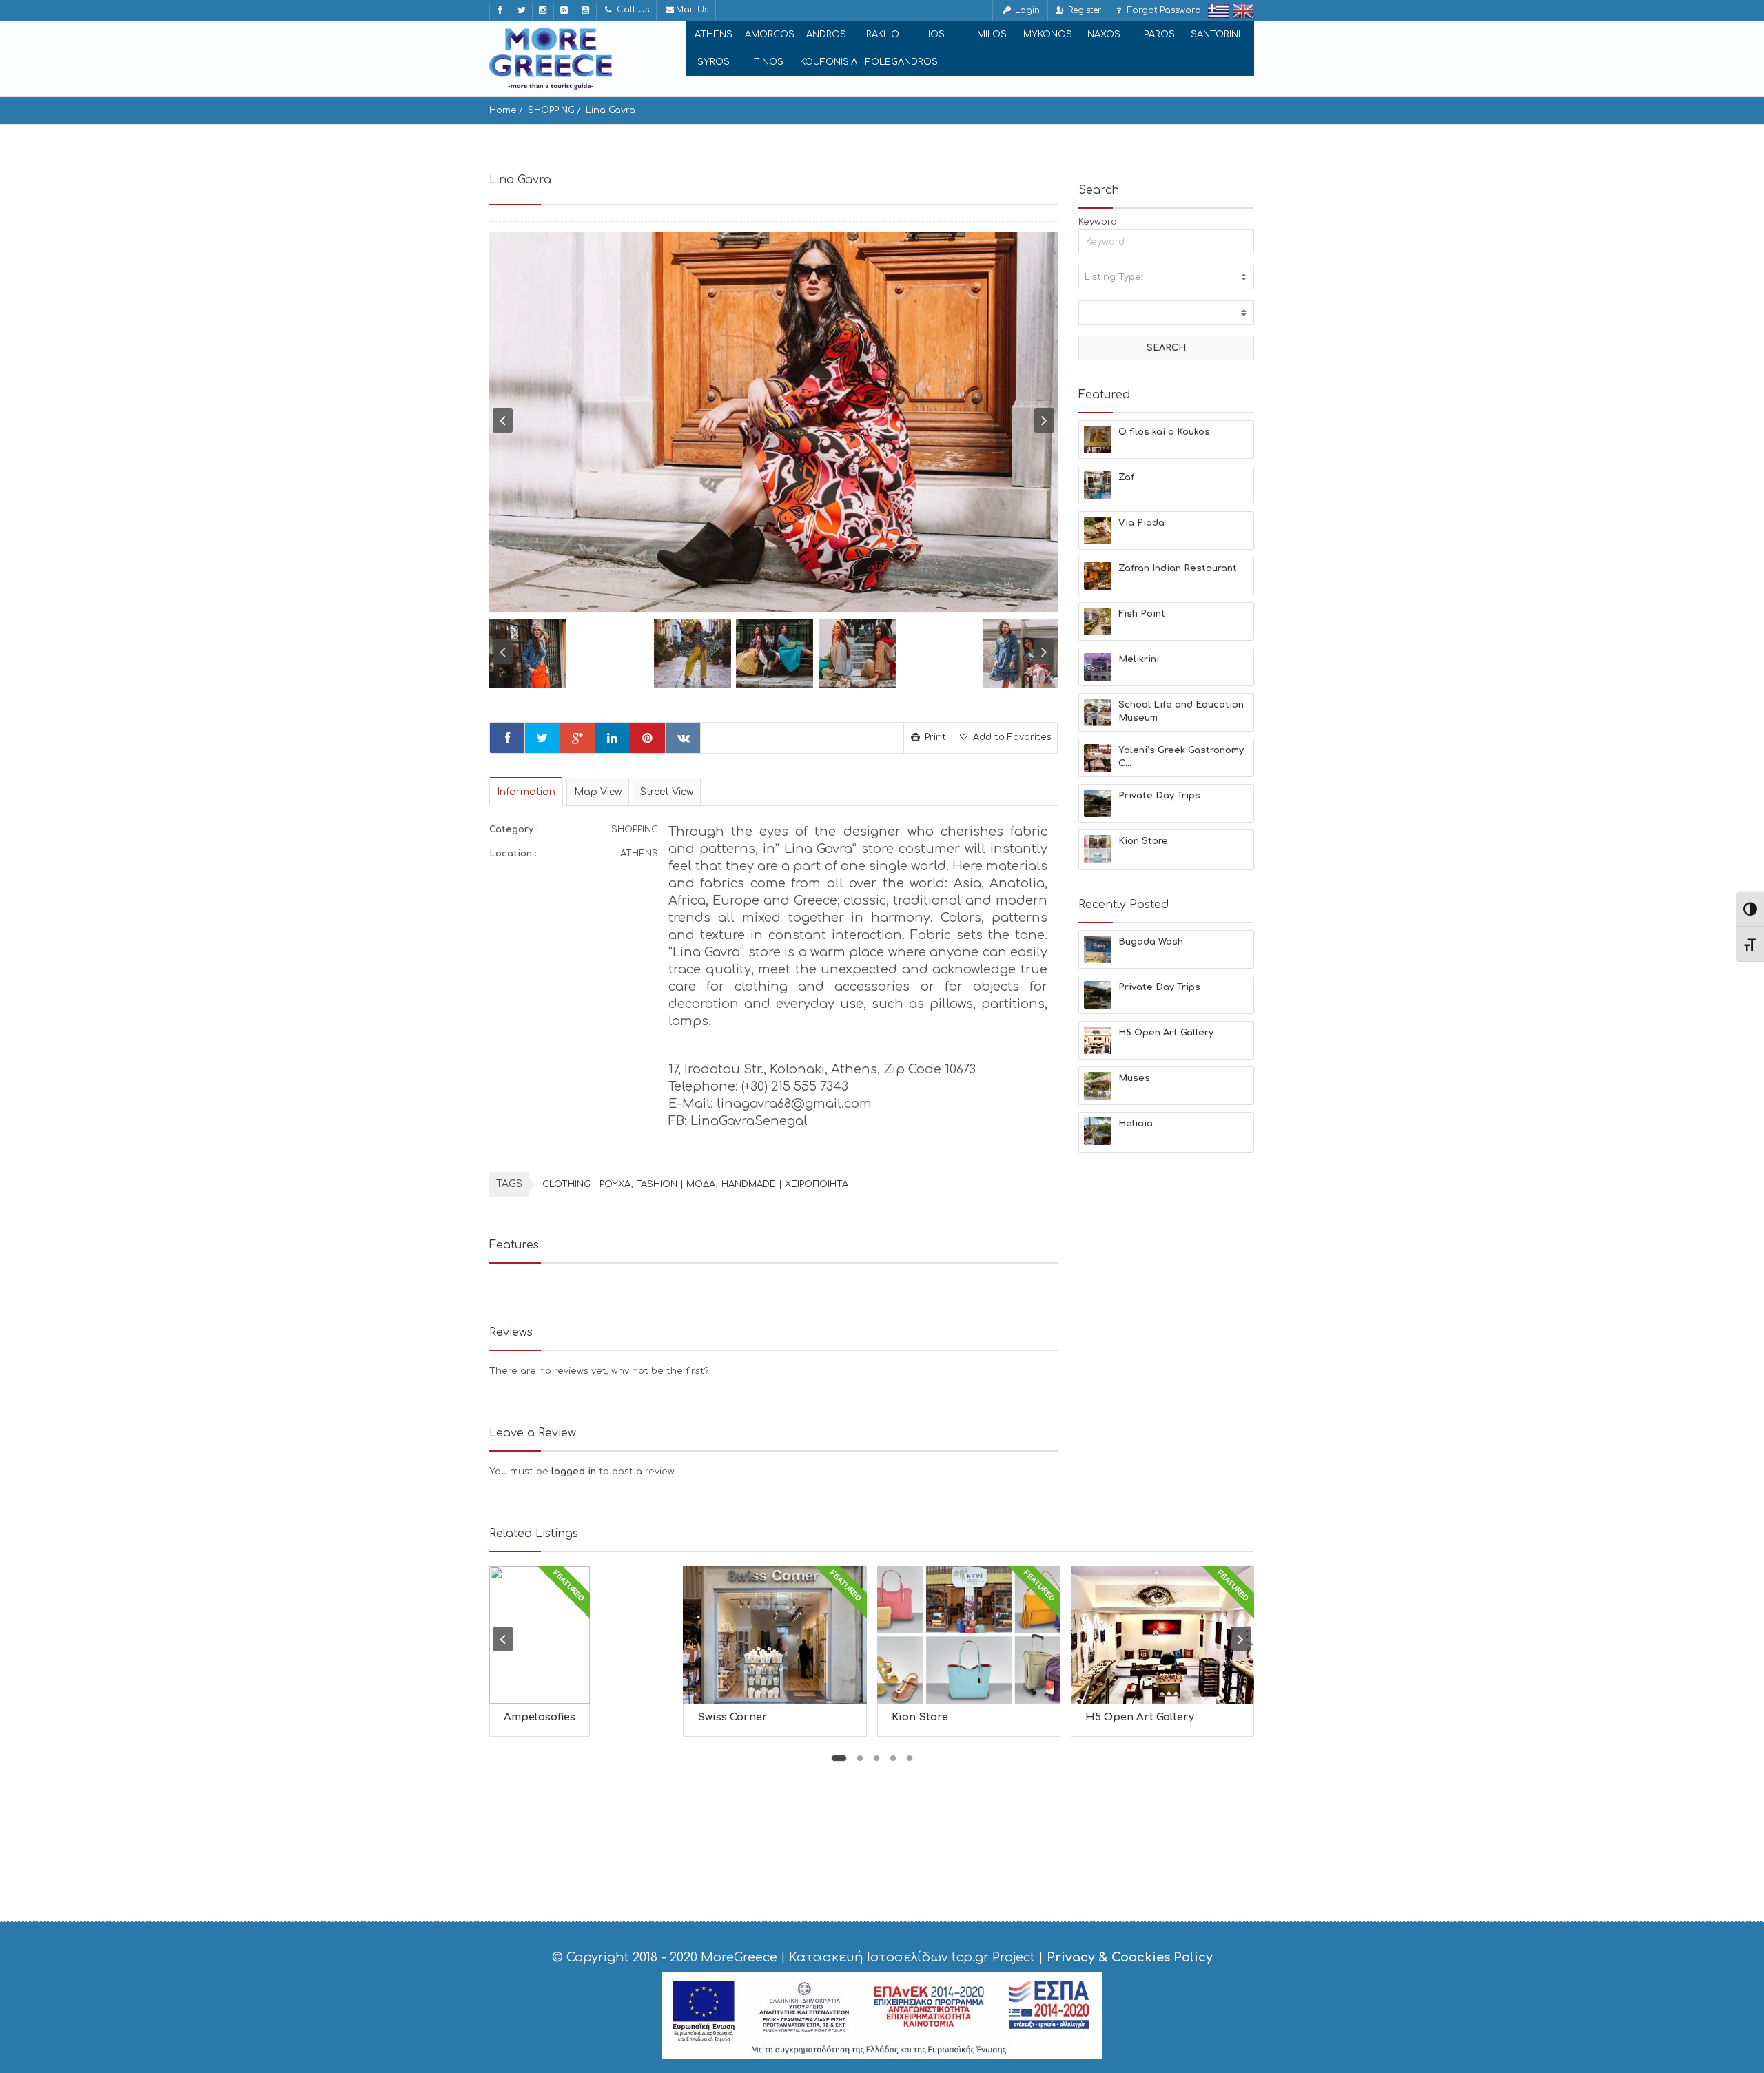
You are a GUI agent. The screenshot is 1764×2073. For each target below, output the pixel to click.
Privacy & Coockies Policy (1130, 1957)
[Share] (507, 738)
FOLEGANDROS (902, 62)
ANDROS (826, 34)
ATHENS (714, 34)
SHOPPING (551, 110)
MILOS (992, 34)
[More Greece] (551, 59)
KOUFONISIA (829, 62)
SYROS (714, 62)
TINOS (769, 62)
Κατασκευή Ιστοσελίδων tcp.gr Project (912, 1957)
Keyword (1098, 222)
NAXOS (1104, 34)
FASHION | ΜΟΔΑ (676, 1184)
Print (934, 737)
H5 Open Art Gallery (1140, 1717)
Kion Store (920, 1717)
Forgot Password (1163, 10)
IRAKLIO (882, 34)
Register (1083, 10)
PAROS (1159, 34)
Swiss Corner (732, 1717)
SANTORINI (1216, 34)
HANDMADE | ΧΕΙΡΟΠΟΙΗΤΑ (785, 1184)
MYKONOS (1048, 34)
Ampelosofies (540, 1717)
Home (503, 110)
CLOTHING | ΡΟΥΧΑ (586, 1184)
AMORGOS (770, 34)
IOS (936, 34)
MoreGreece (739, 1957)
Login (1026, 10)
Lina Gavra (611, 110)
